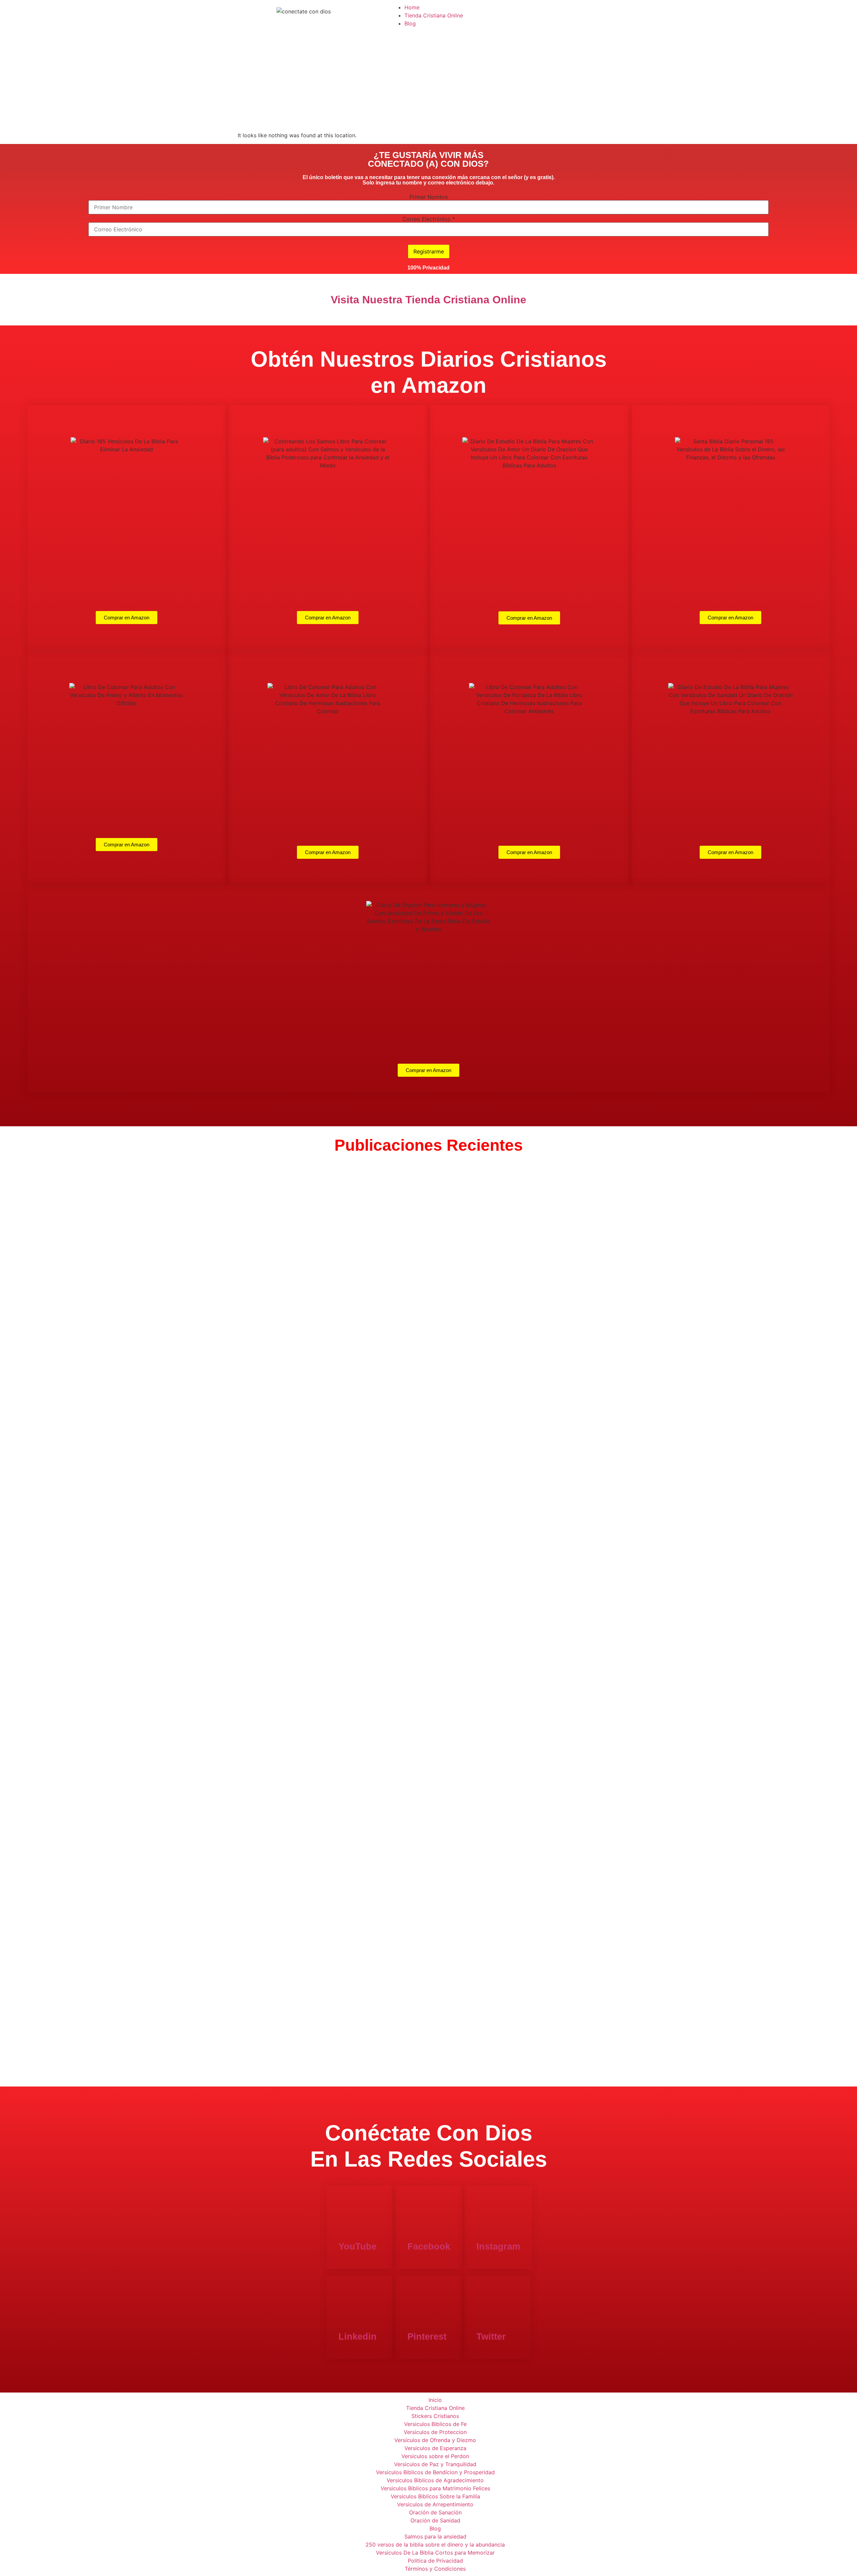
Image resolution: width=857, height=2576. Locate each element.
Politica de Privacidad (435, 2561)
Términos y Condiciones (435, 2569)
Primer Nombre (429, 197)
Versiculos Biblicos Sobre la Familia (435, 2496)
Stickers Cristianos (435, 2416)
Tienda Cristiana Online (434, 15)
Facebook (429, 2247)
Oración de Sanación (435, 2512)
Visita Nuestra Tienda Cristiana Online (428, 300)
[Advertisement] (428, 81)
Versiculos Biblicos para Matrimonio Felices (435, 2488)
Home (412, 7)
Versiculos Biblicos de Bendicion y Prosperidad (435, 2472)
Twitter (491, 2337)
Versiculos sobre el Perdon (435, 2456)
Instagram (498, 2247)
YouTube (358, 2247)
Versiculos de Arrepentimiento (435, 2504)
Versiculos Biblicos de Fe (435, 2424)
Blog (410, 23)
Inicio (435, 2400)
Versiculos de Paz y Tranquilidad (435, 2464)
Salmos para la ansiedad (435, 2536)
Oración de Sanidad (435, 2520)
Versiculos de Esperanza (435, 2448)
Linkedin (358, 2337)
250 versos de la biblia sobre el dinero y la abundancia (435, 2545)
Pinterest (427, 2337)
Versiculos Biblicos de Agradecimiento (435, 2480)
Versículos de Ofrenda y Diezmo (435, 2440)
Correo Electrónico (429, 219)
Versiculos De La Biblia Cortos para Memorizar (435, 2553)
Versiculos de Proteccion (435, 2432)
